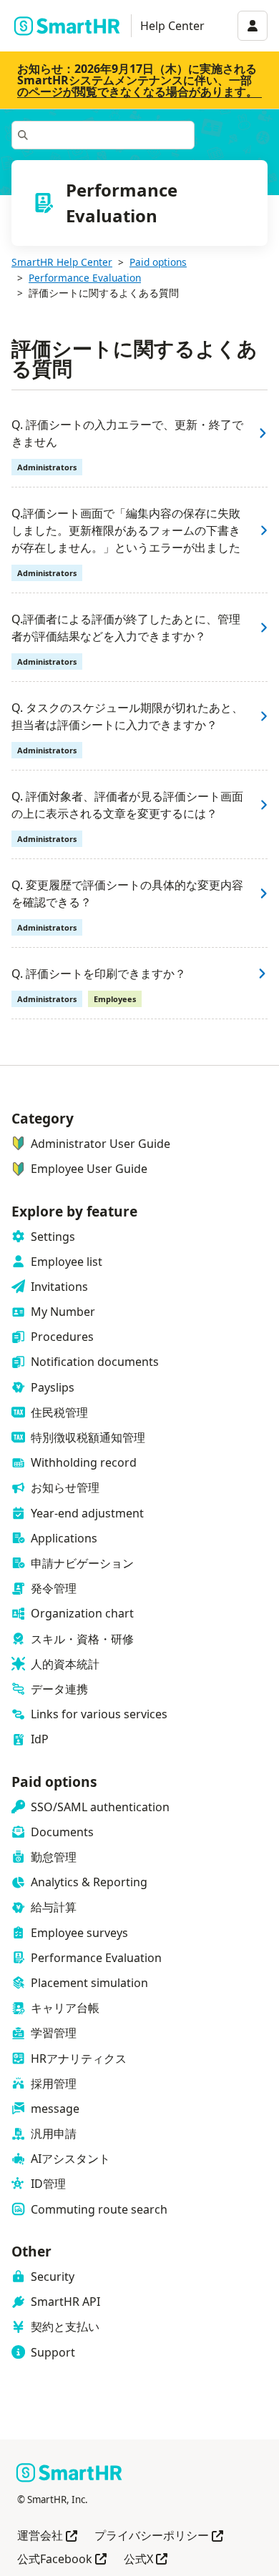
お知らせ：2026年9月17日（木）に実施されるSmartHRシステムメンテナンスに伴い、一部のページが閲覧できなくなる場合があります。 (137, 80)
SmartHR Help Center (62, 262)
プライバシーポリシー (159, 2536)
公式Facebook (62, 2560)
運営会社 (47, 2536)
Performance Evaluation (85, 278)
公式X (146, 2560)
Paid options (158, 262)
